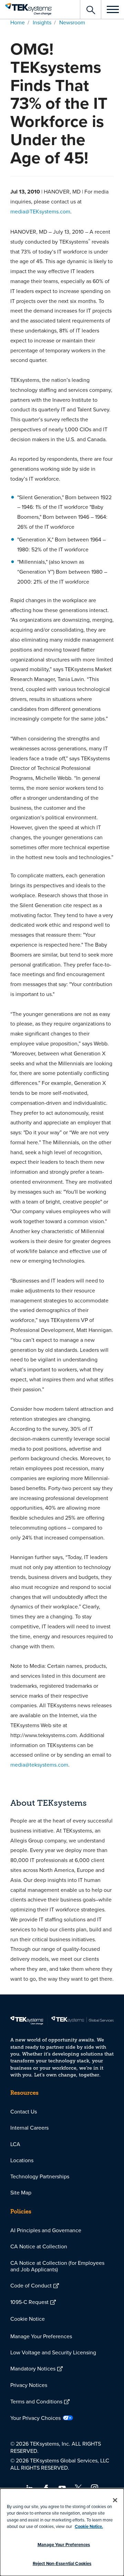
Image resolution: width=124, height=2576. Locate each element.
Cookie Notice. (89, 2526)
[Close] (115, 2500)
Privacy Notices (29, 2385)
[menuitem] (62, 2112)
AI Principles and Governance (46, 2230)
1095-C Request (29, 2302)
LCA (15, 2144)
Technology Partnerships (40, 2176)
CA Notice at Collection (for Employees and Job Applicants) (57, 2266)
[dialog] (62, 2532)
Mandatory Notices (33, 2368)
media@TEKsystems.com (40, 211)
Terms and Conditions (36, 2401)
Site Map (21, 2192)
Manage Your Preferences (41, 2336)
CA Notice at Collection (39, 2246)
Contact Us (24, 2111)
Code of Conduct (31, 2285)
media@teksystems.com (39, 1765)
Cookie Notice (28, 2319)
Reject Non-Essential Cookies (62, 2563)
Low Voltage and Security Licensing (53, 2352)
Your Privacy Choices (35, 2418)
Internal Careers (29, 2128)
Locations (22, 2160)
